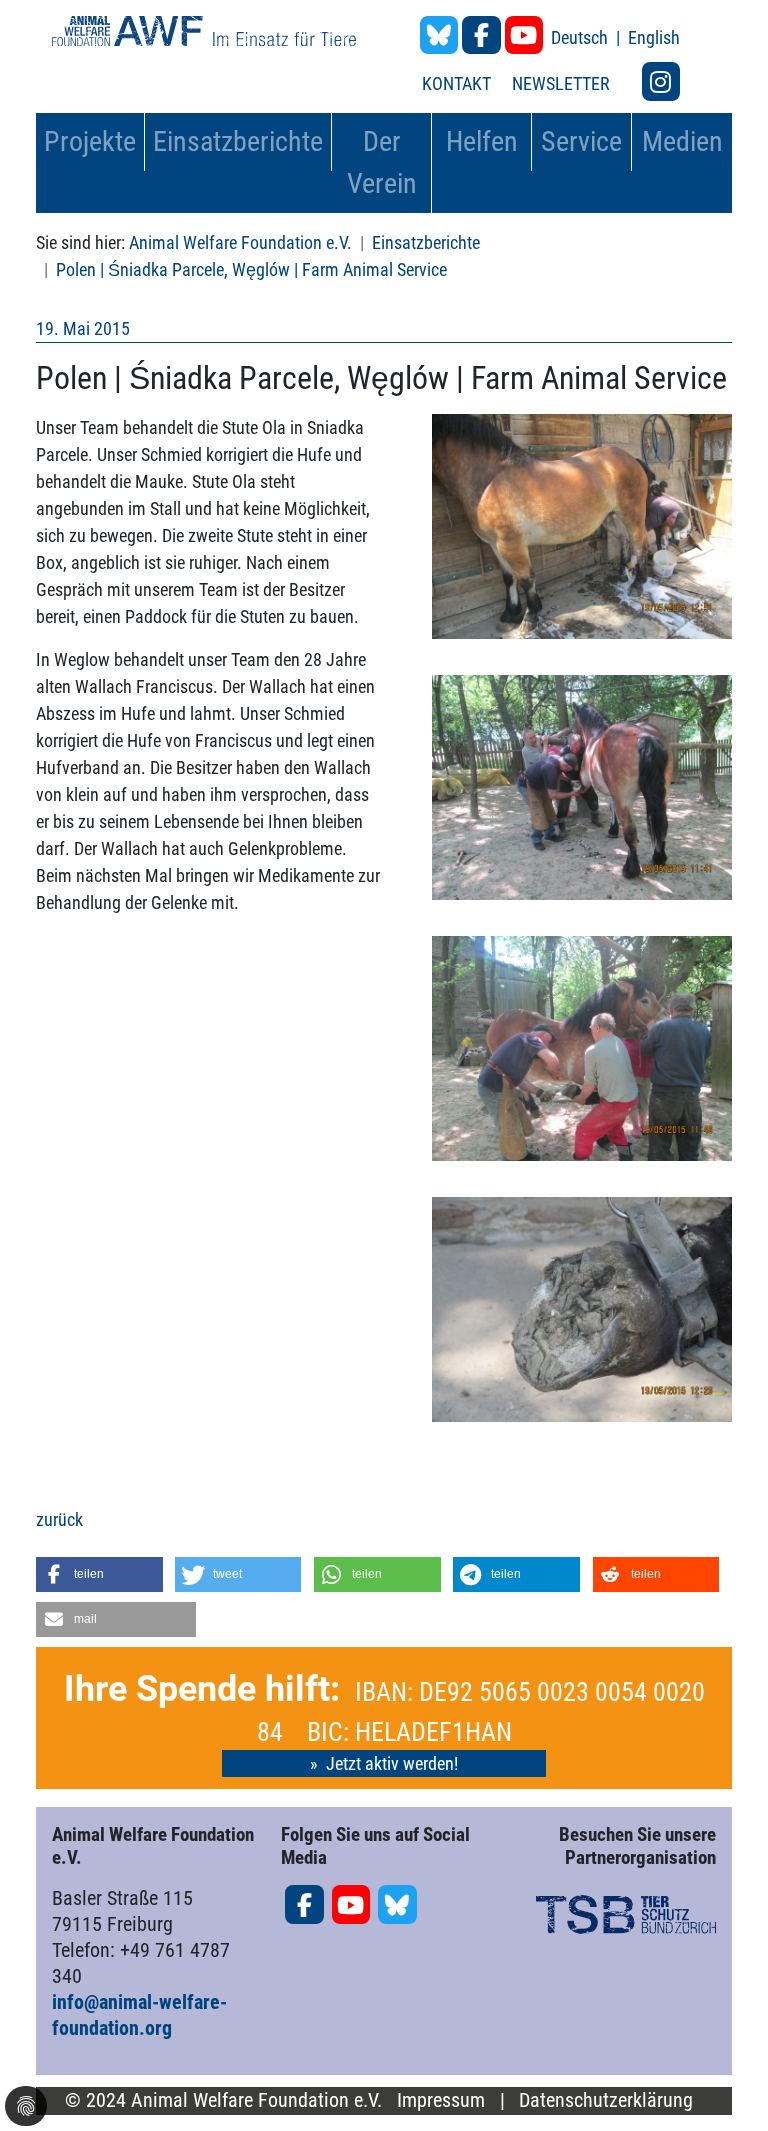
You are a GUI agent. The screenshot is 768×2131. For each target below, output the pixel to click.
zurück (59, 1519)
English (654, 37)
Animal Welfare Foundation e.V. (240, 242)
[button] (99, 1574)
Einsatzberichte (426, 242)
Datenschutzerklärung (606, 2100)
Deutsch (581, 37)
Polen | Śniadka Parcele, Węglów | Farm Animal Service (251, 269)
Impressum (441, 2100)
